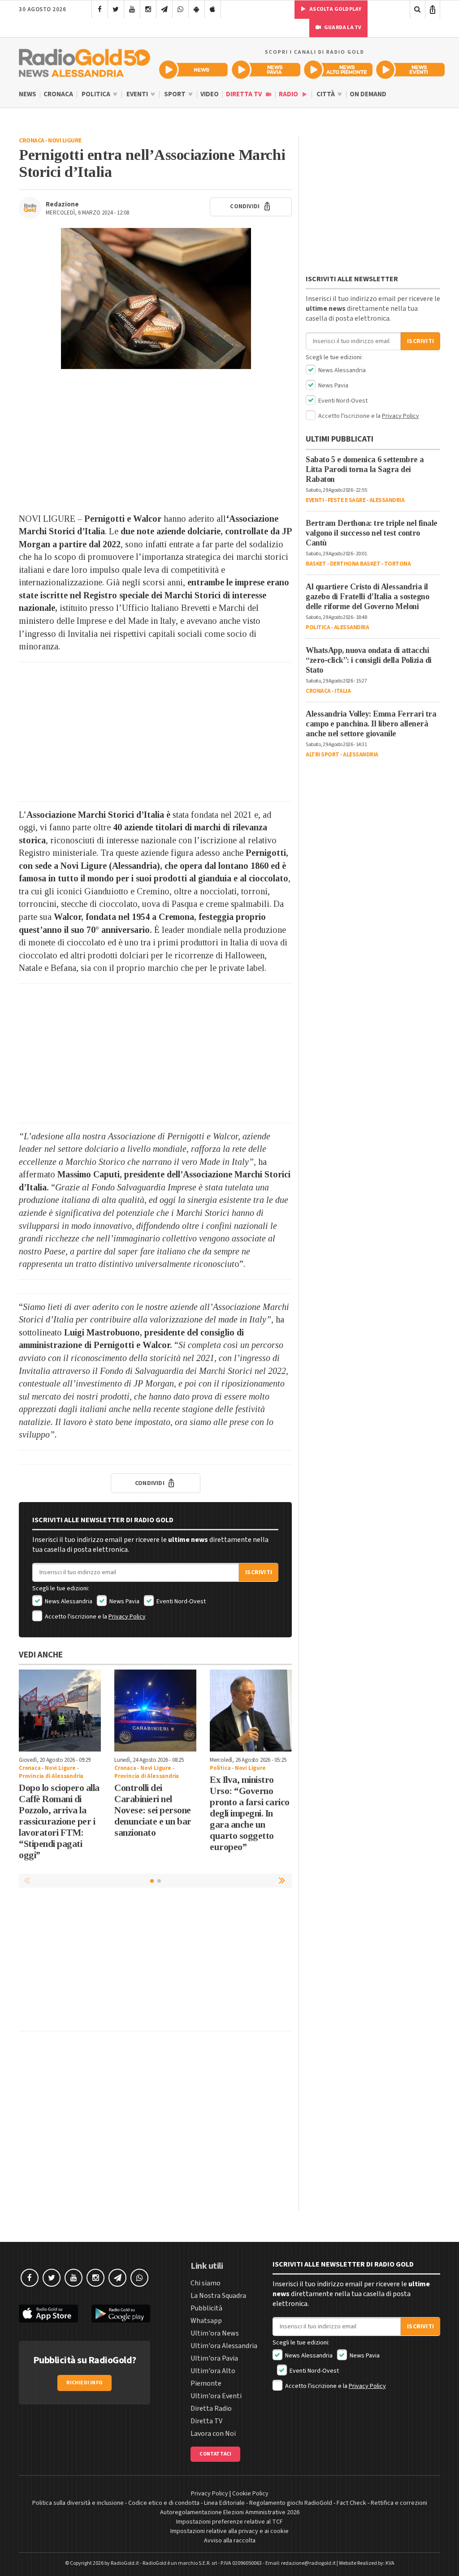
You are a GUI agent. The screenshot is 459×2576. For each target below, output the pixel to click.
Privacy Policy (127, 1617)
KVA (390, 2563)
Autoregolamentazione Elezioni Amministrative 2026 (230, 2512)
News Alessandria (68, 1601)
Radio (289, 94)
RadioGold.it (125, 2563)
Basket (316, 564)
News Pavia (124, 1601)
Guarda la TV (342, 28)
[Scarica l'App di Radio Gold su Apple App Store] (48, 2314)
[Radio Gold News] (193, 70)
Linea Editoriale (224, 2503)
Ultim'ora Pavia (214, 2358)
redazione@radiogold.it (308, 2563)
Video (210, 94)
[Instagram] (148, 9)
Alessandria (387, 500)
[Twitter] (116, 9)
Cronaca (58, 94)
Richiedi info (84, 2383)
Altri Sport (323, 755)
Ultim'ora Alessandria (224, 2346)
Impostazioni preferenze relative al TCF (229, 2522)
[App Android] (197, 9)
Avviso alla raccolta (230, 2541)
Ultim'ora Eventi (216, 2396)
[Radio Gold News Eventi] (410, 70)
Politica (97, 94)
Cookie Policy (250, 2494)
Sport (175, 94)
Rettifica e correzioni (399, 2503)
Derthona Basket (355, 564)
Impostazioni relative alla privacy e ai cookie (229, 2531)
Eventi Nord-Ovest (180, 1601)
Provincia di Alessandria (51, 1776)
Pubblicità (206, 2308)
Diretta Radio (211, 2409)
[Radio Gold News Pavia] (266, 70)
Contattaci (215, 2454)
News (28, 94)
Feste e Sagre (347, 500)
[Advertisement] (155, 441)
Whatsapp (206, 2321)
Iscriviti (259, 1572)
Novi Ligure (65, 141)
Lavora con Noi (213, 2434)
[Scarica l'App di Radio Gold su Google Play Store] (121, 2314)
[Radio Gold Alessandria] (84, 61)
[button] (283, 1880)
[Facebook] (100, 9)
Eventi (138, 94)
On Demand (368, 94)
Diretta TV (245, 94)
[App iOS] (213, 9)
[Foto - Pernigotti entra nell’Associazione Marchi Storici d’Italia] (155, 298)
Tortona (398, 564)
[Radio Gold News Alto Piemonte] (338, 70)
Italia (342, 691)
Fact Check (351, 2503)
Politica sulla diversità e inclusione (78, 2503)
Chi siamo (206, 2283)
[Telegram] (164, 9)
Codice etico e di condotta (164, 2503)
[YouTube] (132, 9)
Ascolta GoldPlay (335, 9)
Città (326, 94)
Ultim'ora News (215, 2333)
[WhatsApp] (180, 9)
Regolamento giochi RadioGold (291, 2503)
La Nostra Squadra (218, 2296)
